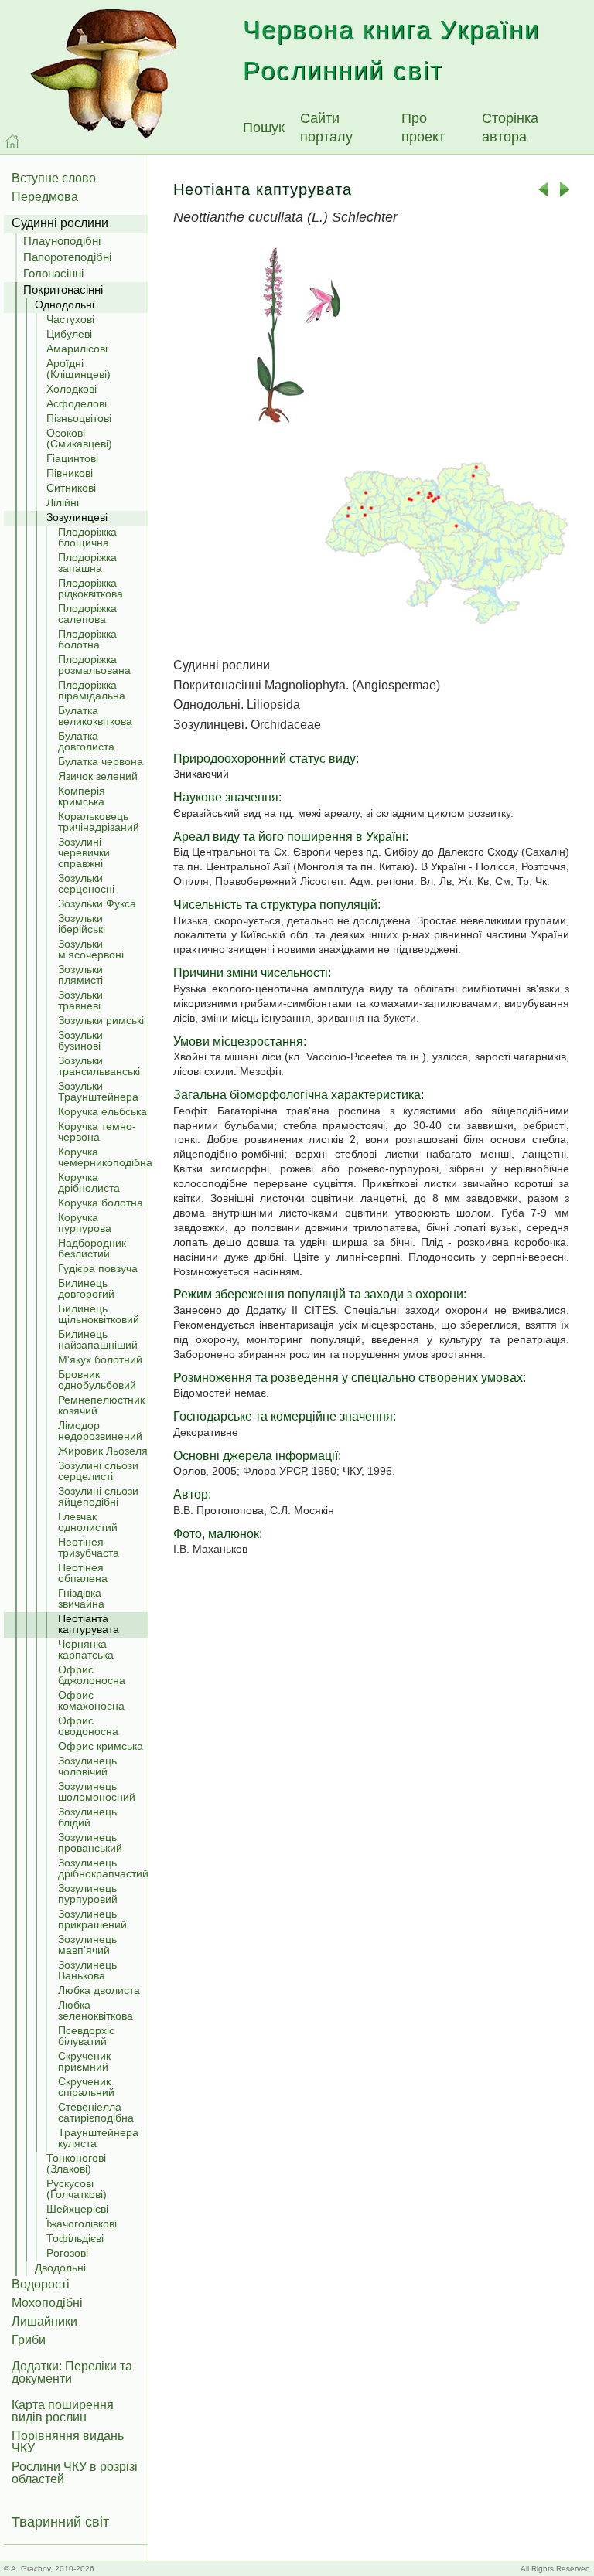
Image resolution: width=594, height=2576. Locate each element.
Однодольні (65, 305)
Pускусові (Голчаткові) (77, 2189)
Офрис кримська (101, 1746)
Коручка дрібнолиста (89, 1183)
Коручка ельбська (102, 1111)
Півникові (70, 473)
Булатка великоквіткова (95, 716)
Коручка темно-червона (97, 1131)
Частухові (70, 319)
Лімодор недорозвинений (100, 1431)
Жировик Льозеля (103, 1451)
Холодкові (72, 389)
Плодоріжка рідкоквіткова (90, 588)
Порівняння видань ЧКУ (68, 2442)
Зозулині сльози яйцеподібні (98, 1496)
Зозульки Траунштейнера (98, 1091)
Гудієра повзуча (98, 1268)
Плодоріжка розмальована (94, 665)
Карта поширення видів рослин (63, 2411)
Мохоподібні (47, 2303)
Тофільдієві (75, 2238)
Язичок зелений (98, 776)
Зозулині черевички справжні (84, 852)
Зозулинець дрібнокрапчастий (103, 1868)
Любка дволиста (99, 1990)
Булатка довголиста (86, 741)
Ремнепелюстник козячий (101, 1405)
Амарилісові (77, 349)
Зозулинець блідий (87, 1817)
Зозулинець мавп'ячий (87, 1945)
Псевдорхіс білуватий (86, 2036)
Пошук (264, 128)
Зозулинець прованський (90, 1843)
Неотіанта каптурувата (89, 1624)
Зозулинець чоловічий (87, 1766)
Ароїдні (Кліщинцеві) (79, 369)
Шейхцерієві (77, 2209)
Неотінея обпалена (83, 1573)
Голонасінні (53, 273)
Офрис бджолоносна (92, 1675)
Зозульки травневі (80, 1000)
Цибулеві (69, 334)
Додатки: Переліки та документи (72, 2372)
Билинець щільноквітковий (99, 1314)
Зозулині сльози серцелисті (98, 1471)
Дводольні (60, 2268)
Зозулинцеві (77, 517)
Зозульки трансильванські (99, 1066)
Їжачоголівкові (82, 2224)
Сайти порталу (326, 128)
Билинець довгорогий (86, 1288)
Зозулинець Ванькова (87, 1970)
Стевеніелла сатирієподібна (96, 2112)
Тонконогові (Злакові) (76, 2163)
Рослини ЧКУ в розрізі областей (75, 2473)
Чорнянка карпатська (86, 1649)
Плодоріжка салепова (87, 614)
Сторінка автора (510, 128)
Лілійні (63, 502)
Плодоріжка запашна (87, 563)
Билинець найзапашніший (98, 1339)
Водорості (41, 2284)
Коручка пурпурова (85, 1223)
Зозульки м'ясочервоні (91, 949)
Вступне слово (54, 178)
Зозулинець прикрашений (92, 1919)
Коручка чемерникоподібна (103, 1157)
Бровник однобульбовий (97, 1380)
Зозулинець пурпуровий (88, 1894)
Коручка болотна (101, 1203)
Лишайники (44, 2321)
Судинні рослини (60, 223)
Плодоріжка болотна (87, 639)
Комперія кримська (82, 796)
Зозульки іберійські (82, 924)
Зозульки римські (101, 1020)
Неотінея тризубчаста (89, 1547)
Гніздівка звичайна (81, 1598)
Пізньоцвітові (79, 418)
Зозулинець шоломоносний (97, 1792)
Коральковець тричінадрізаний (99, 822)
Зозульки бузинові (80, 1040)
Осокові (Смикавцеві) (79, 438)
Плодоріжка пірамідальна (92, 690)
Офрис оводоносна (88, 1726)
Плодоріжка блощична (87, 537)
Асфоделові (77, 403)
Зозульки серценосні (86, 883)
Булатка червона (101, 761)
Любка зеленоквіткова (96, 2010)
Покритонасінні (63, 289)
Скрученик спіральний (86, 2087)
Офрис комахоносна (91, 1700)
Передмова (45, 197)
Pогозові (67, 2253)
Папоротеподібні (67, 257)
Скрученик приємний (84, 2061)
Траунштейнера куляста (98, 2138)
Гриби (29, 2340)
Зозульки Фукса (97, 903)
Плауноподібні (62, 241)
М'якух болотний (100, 1359)
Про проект (423, 128)
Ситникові (71, 488)
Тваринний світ (60, 2522)
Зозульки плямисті (80, 975)
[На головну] (12, 141)
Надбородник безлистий (92, 1248)
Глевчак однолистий (88, 1522)
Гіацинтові (72, 458)
